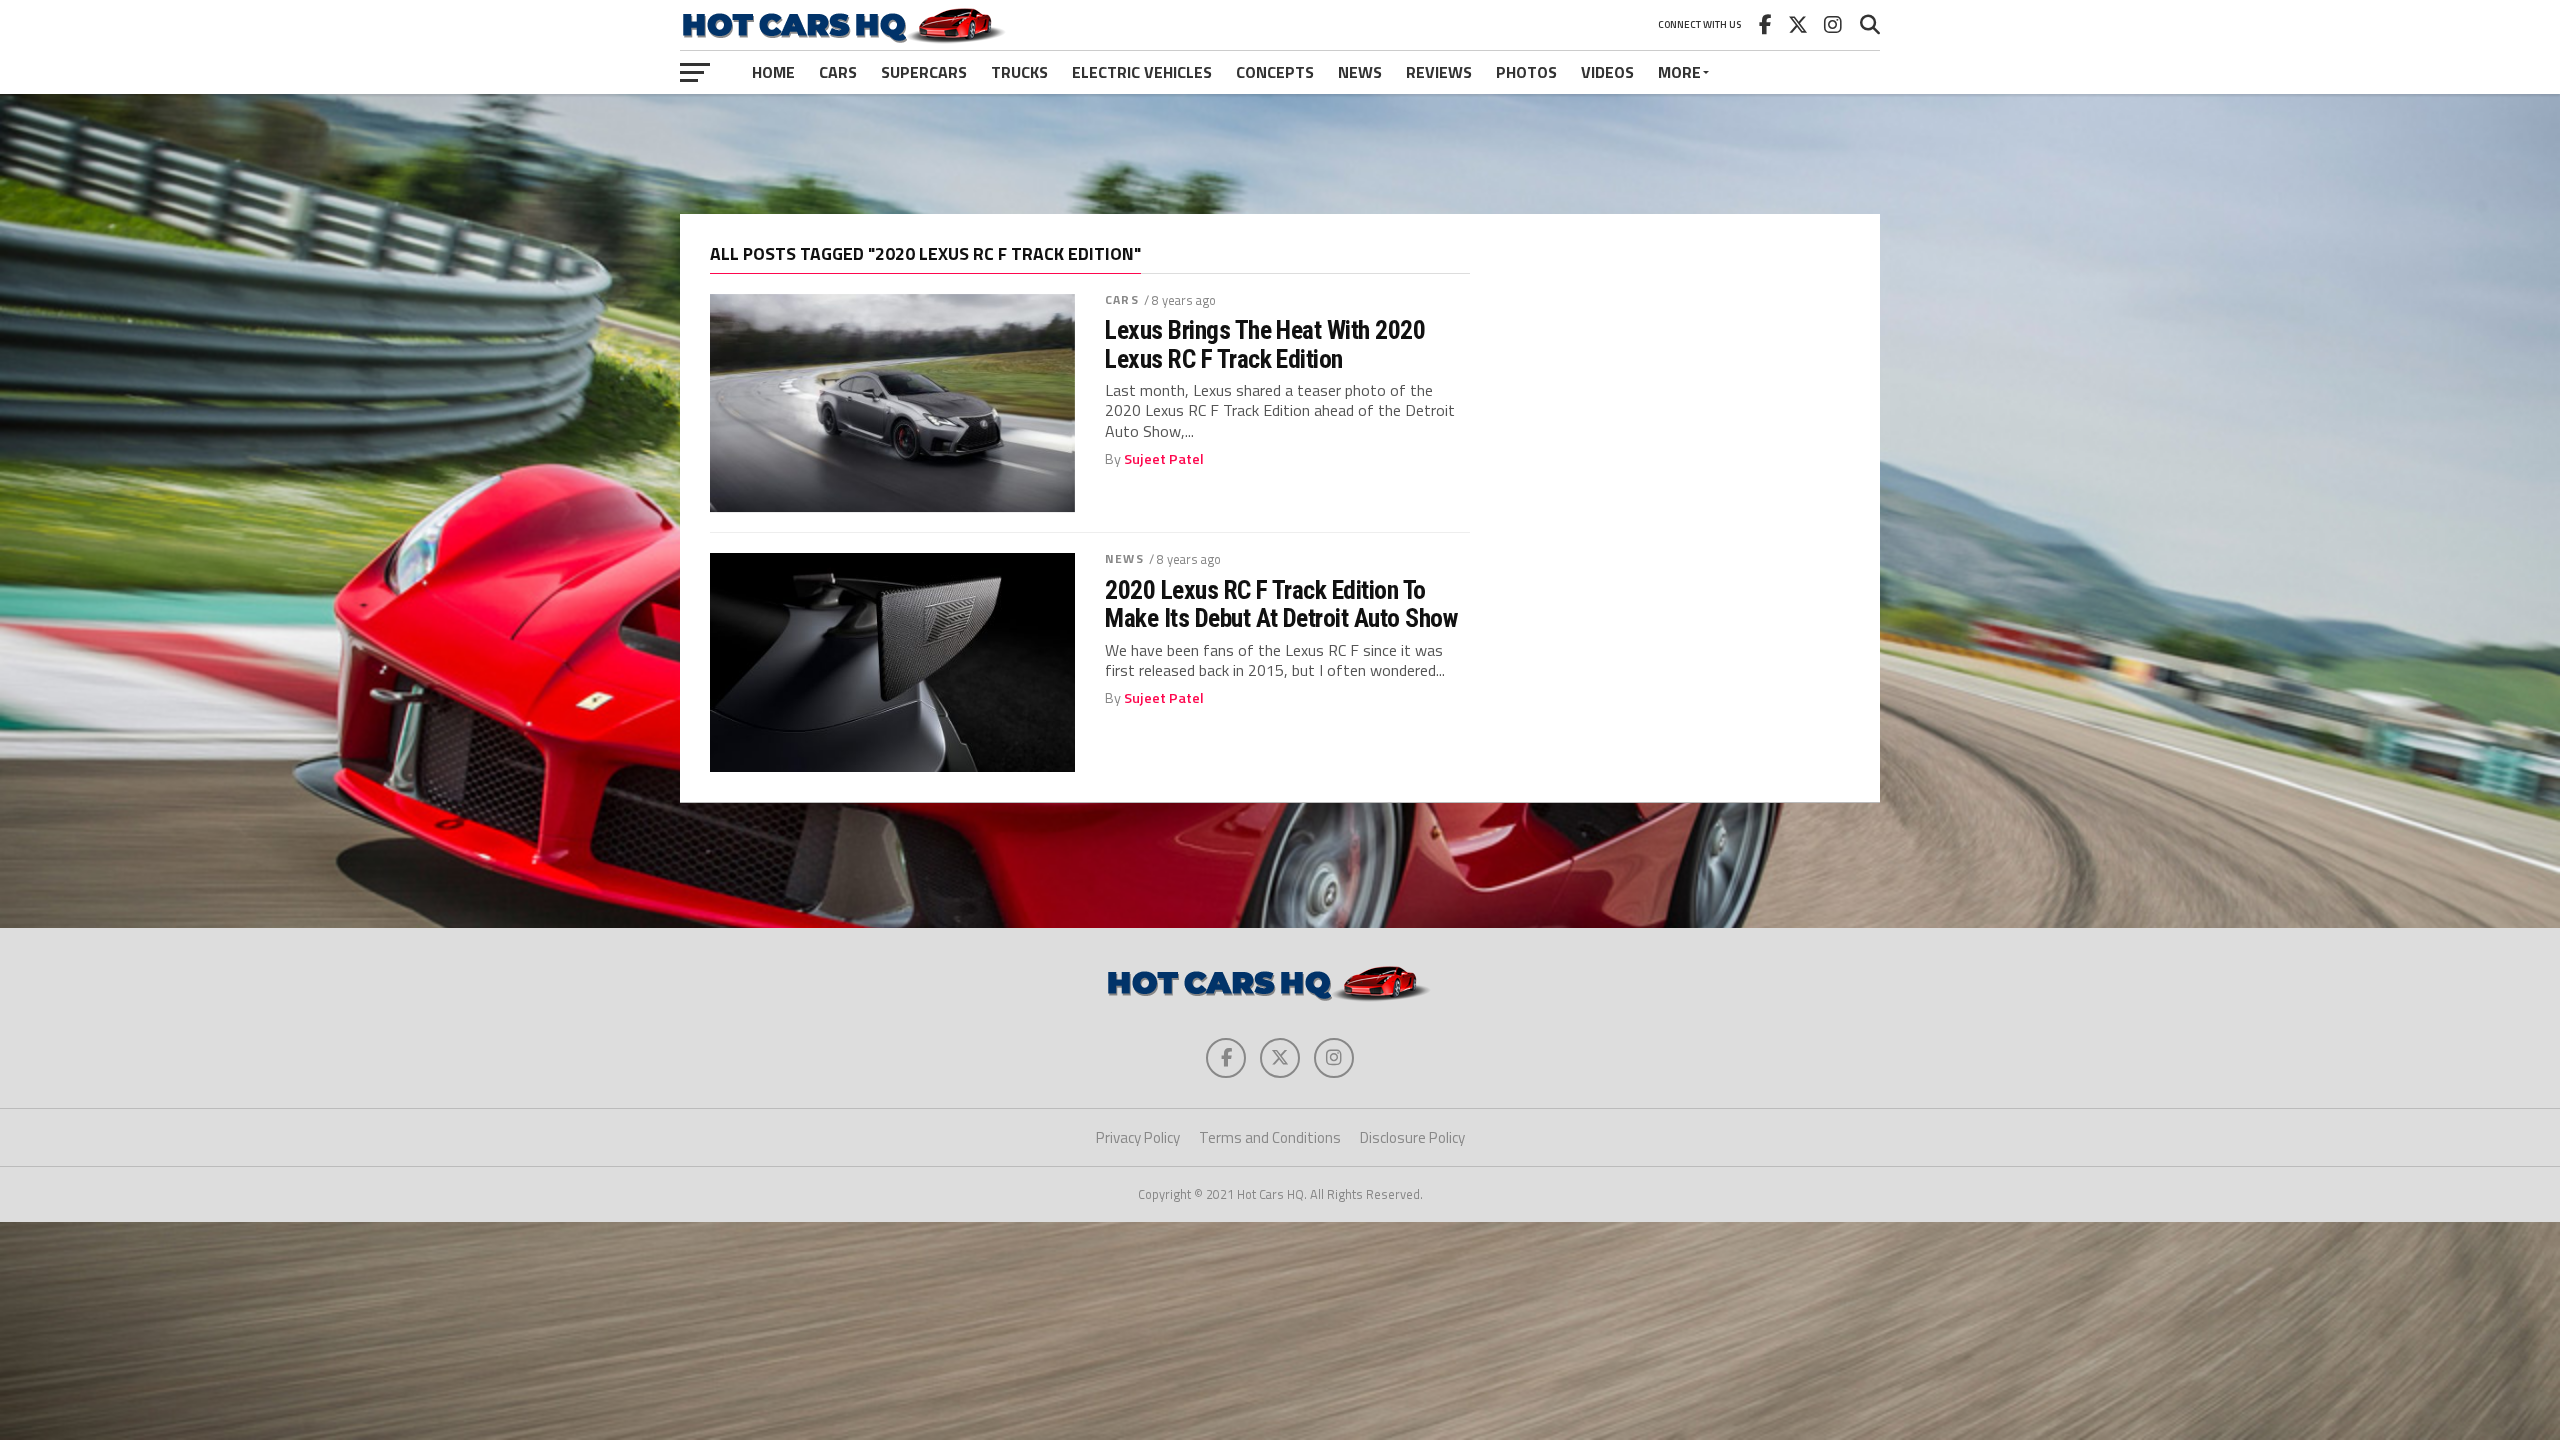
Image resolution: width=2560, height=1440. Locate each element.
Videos (1607, 72)
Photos (1526, 72)
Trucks (1019, 72)
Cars (838, 72)
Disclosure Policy (1412, 1137)
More (1679, 72)
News (1360, 72)
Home (773, 72)
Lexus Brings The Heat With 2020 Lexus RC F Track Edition (1265, 344)
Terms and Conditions (1270, 1137)
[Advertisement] (1280, 154)
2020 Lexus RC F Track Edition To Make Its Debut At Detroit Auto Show (1281, 604)
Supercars (924, 72)
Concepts (1275, 72)
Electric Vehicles (1142, 72)
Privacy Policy (1138, 1137)
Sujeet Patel (1164, 459)
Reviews (1439, 72)
